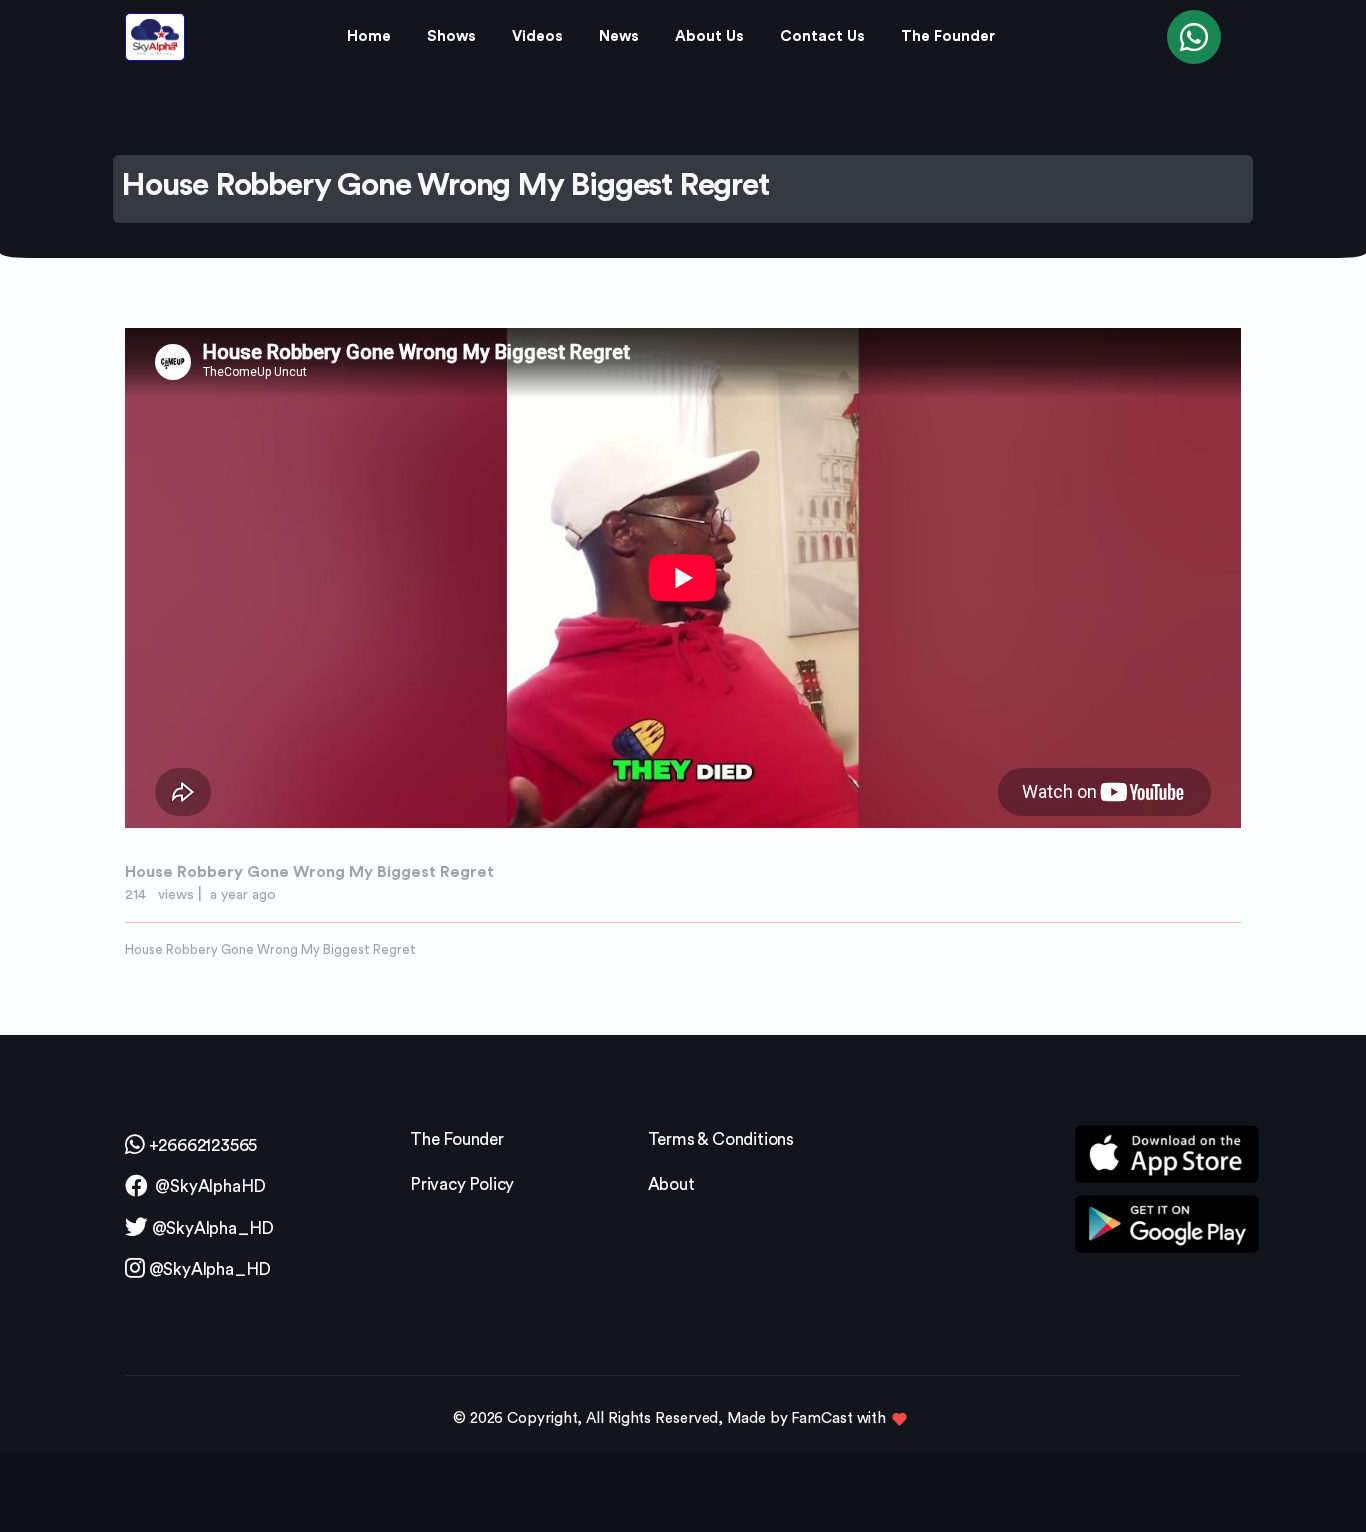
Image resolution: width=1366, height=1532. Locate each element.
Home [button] (369, 36)
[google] (1167, 1223)
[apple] (1167, 1159)
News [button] (619, 36)
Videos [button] (537, 36)
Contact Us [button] (822, 36)
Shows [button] (451, 36)
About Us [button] (709, 36)
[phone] (1194, 37)
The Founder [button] (948, 36)
